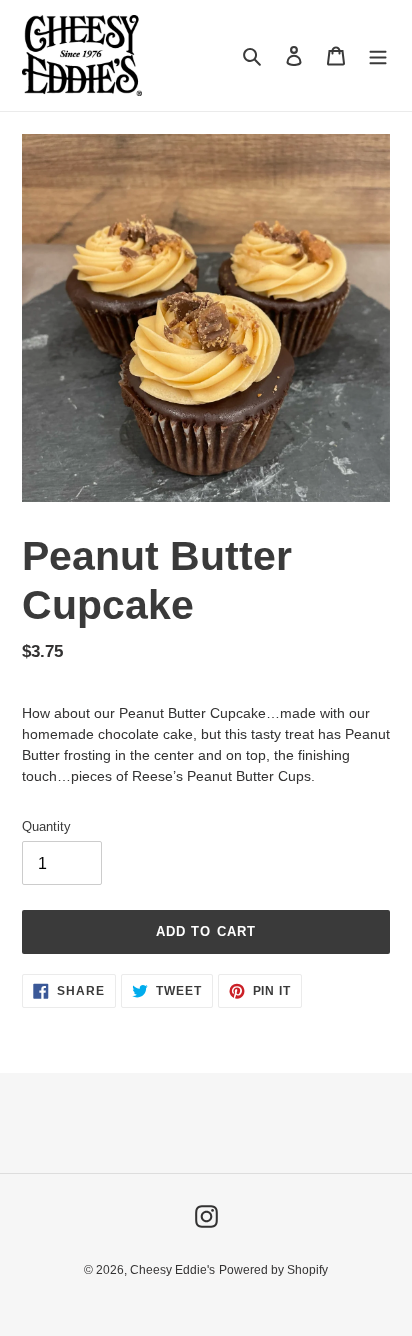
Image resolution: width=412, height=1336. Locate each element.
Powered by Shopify (273, 1270)
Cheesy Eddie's (172, 1270)
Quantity (46, 826)
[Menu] (378, 55)
